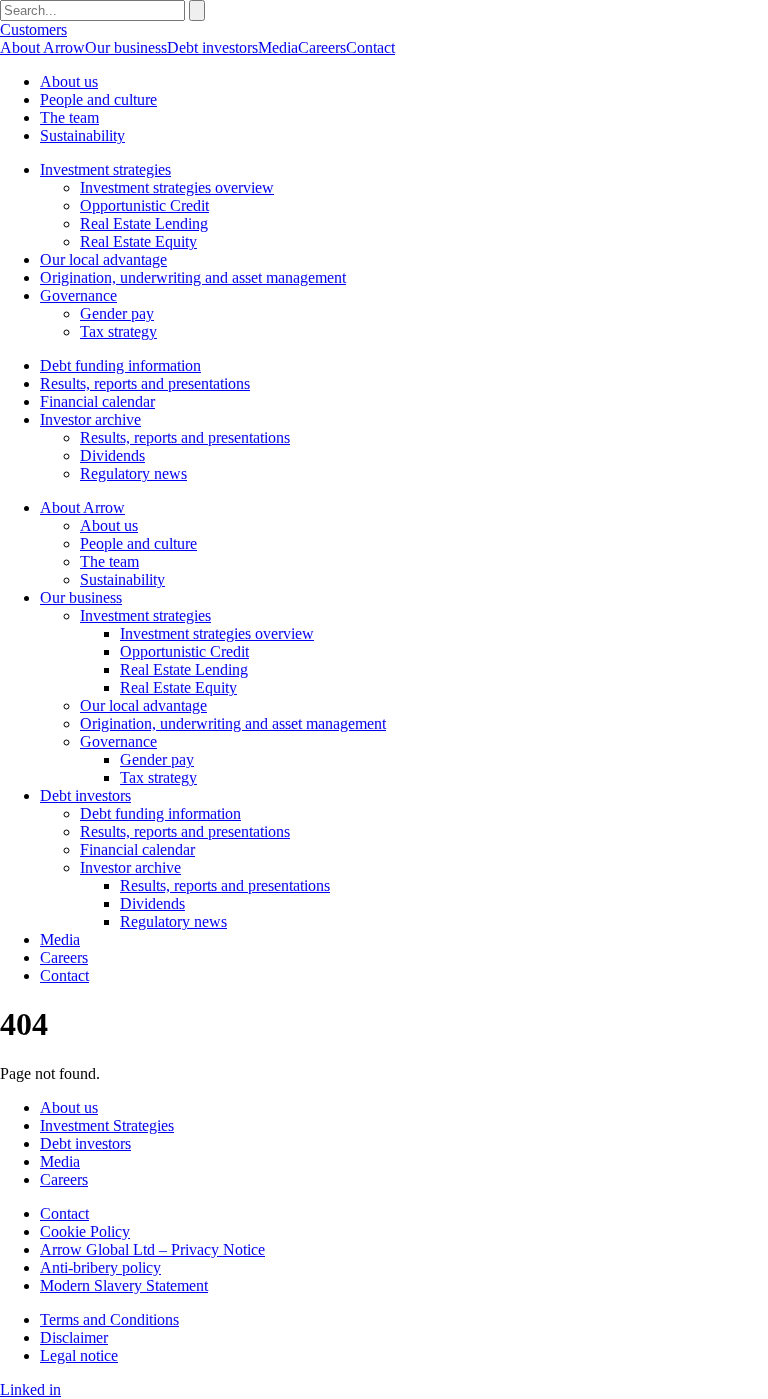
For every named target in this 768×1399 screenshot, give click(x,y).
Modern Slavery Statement (124, 1285)
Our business (126, 47)
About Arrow (42, 47)
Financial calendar (97, 401)
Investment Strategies (107, 1125)
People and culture (98, 99)
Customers (33, 29)
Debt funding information (120, 365)
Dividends (112, 455)
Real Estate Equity (138, 241)
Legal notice (79, 1355)
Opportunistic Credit (144, 205)
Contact (370, 47)
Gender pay (117, 313)
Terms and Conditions (109, 1319)
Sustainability (82, 135)
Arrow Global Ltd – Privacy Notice (152, 1249)
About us (69, 81)
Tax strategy (118, 331)
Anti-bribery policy (100, 1267)
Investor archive (90, 419)
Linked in (30, 1389)
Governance (78, 295)
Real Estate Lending (144, 223)
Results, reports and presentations (145, 383)
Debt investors (212, 47)
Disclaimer (74, 1337)
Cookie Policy (85, 1231)
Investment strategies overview (177, 187)
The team (69, 117)
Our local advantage (103, 259)
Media (278, 47)
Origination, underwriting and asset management (193, 277)
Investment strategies (105, 169)
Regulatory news (133, 473)
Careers (322, 47)
